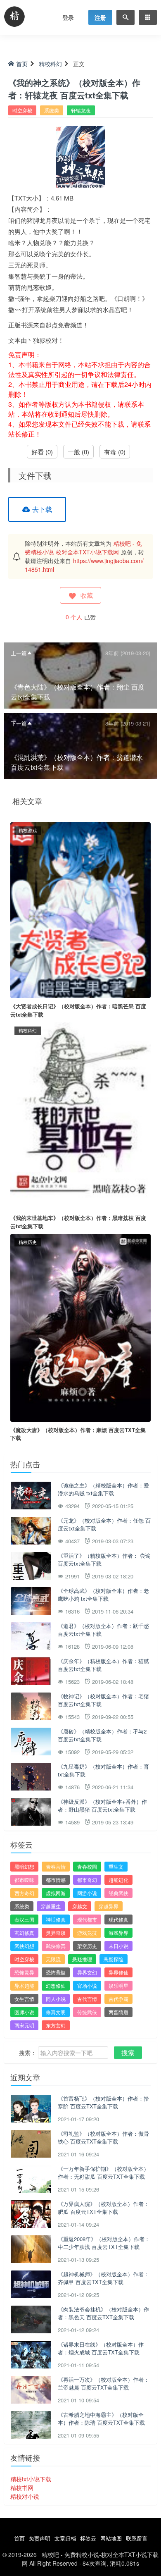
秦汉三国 (24, 1919)
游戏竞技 (87, 1933)
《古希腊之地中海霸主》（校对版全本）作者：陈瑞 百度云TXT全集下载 (101, 2419)
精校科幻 (50, 64)
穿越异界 (109, 1906)
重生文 (116, 1866)
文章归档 (65, 2538)
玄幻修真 (24, 1933)
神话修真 (56, 1919)
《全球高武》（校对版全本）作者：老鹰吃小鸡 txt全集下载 (103, 1595)
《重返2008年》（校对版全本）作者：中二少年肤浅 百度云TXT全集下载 (104, 2243)
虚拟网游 (56, 1893)
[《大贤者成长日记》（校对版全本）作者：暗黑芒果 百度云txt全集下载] (80, 909)
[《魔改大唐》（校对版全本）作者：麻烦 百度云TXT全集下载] (80, 1327)
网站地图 (111, 2538)
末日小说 (118, 1946)
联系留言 (137, 2538)
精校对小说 (25, 2496)
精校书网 (22, 2488)
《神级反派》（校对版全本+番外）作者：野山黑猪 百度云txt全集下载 (102, 1806)
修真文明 (56, 2012)
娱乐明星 (118, 1985)
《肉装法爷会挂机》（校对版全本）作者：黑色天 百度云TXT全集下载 (103, 2313)
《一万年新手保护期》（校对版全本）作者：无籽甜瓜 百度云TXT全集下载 (103, 2173)
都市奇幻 (87, 1880)
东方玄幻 (56, 2025)
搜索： (28, 2053)
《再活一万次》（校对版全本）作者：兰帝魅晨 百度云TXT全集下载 (103, 2384)
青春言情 (56, 1866)
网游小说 (87, 1893)
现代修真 (118, 1919)
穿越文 (80, 1906)
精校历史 (28, 1242)
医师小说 (24, 2012)
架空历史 (87, 1946)
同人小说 (56, 1999)
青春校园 (87, 1866)
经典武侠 (118, 1893)
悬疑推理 (82, 1959)
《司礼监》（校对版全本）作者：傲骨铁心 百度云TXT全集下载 (103, 2138)
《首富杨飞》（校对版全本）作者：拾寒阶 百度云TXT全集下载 (103, 2102)
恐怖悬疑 (56, 1972)
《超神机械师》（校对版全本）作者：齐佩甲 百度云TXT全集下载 (103, 2278)
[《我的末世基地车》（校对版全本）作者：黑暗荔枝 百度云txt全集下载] (80, 1115)
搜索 (128, 2052)
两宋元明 (24, 2025)
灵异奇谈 (56, 1933)
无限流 (53, 1959)
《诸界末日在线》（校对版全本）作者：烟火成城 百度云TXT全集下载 (101, 2348)
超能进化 (118, 1880)
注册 (100, 17)
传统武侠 (87, 2012)
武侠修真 (56, 1946)
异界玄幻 (87, 1972)
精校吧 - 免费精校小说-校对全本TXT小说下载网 (83, 548)
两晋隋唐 (118, 2012)
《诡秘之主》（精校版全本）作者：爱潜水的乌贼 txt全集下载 (103, 1489)
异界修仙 (118, 1972)
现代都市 (87, 1919)
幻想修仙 (56, 1985)
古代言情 (87, 1999)
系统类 (52, 110)
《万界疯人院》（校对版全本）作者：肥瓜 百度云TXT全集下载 (103, 2208)
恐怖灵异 (24, 1972)
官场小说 (87, 1985)
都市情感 (56, 1880)
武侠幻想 (24, 1946)
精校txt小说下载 (31, 2479)
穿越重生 (51, 1906)
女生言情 (24, 1999)
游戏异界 (118, 1933)
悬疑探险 (114, 1959)
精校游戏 (28, 830)
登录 (68, 17)
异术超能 (24, 1985)
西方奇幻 (24, 1893)
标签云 (88, 2538)
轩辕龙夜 (81, 110)
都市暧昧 (24, 1880)
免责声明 (40, 2538)
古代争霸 (118, 1999)
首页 (22, 64)
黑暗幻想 (24, 1866)
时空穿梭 (22, 110)
